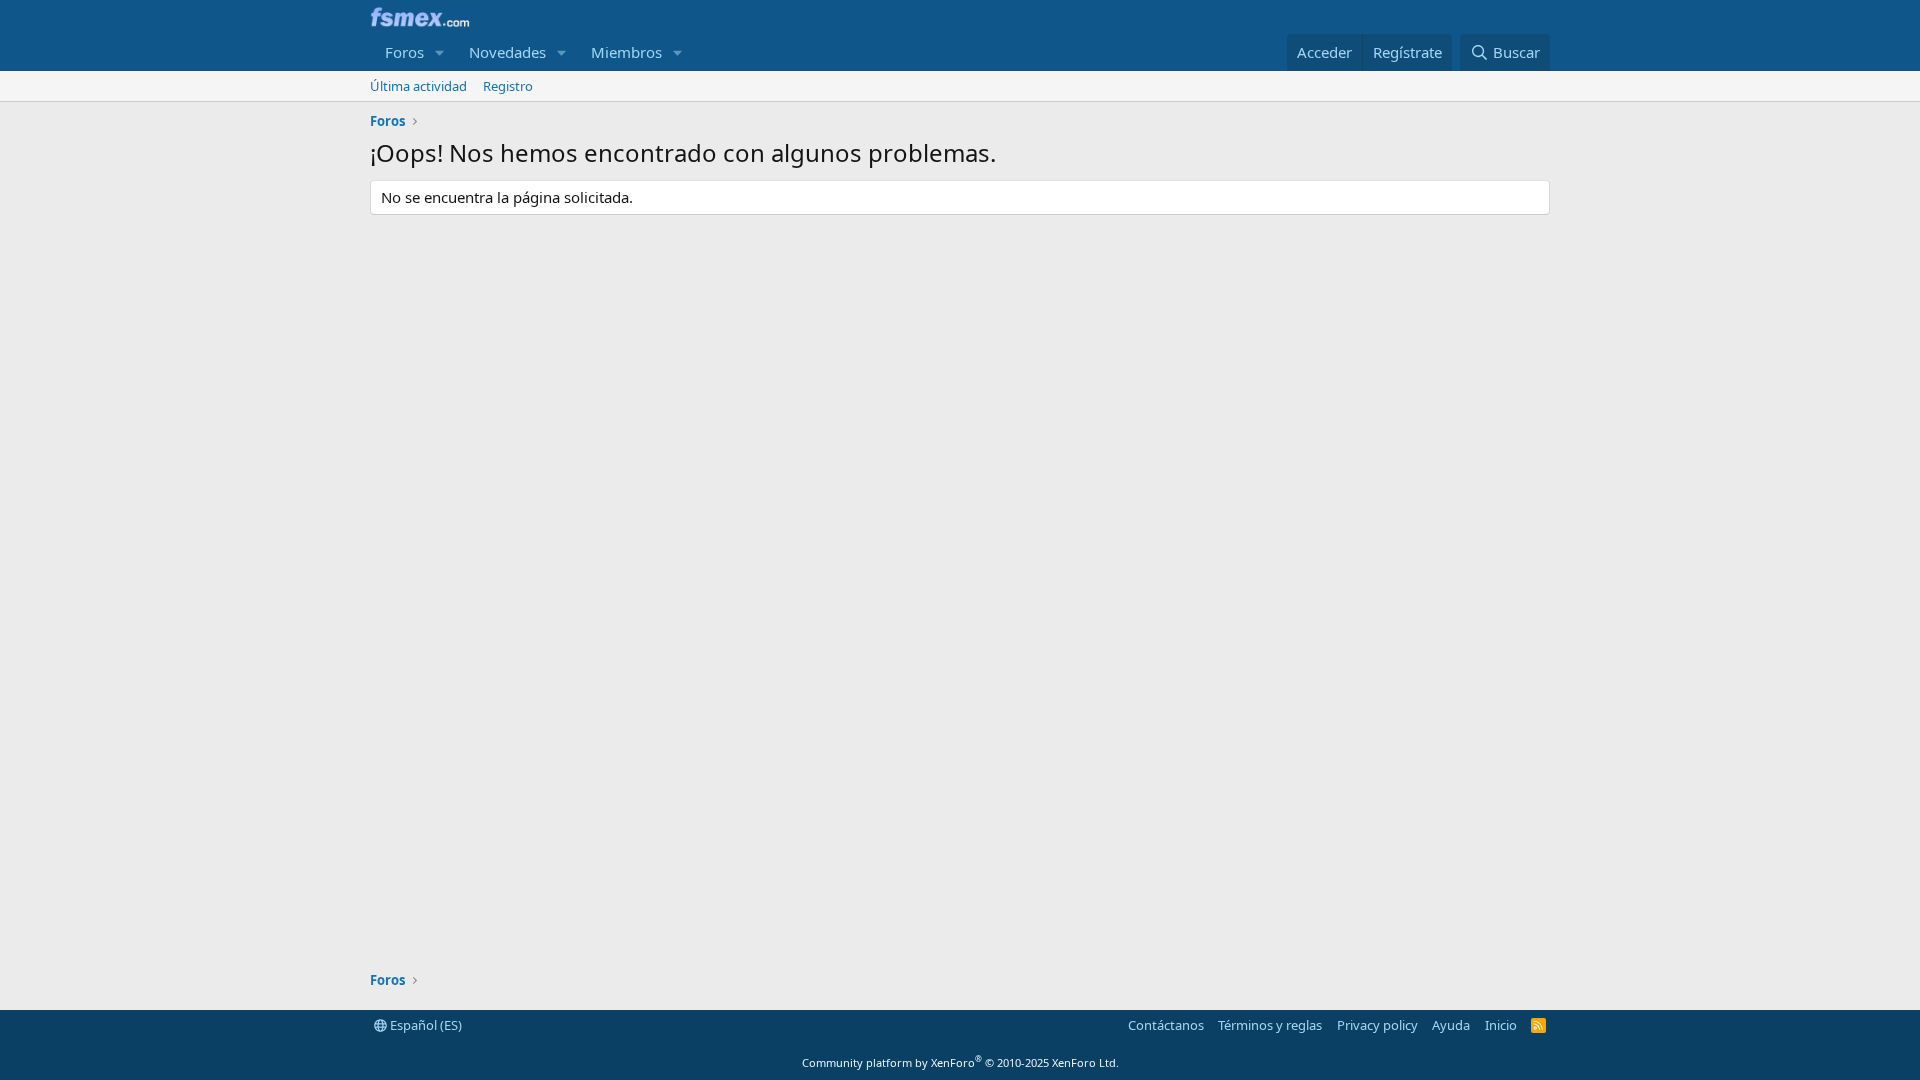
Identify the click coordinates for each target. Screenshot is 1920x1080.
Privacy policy (1377, 1025)
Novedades (507, 52)
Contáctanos (1166, 1025)
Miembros (626, 52)
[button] (440, 52)
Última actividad (418, 86)
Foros (404, 52)
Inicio (1501, 1025)
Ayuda (1451, 1025)
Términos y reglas (1270, 1025)
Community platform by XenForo (960, 1062)
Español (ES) (424, 1025)
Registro (508, 86)
